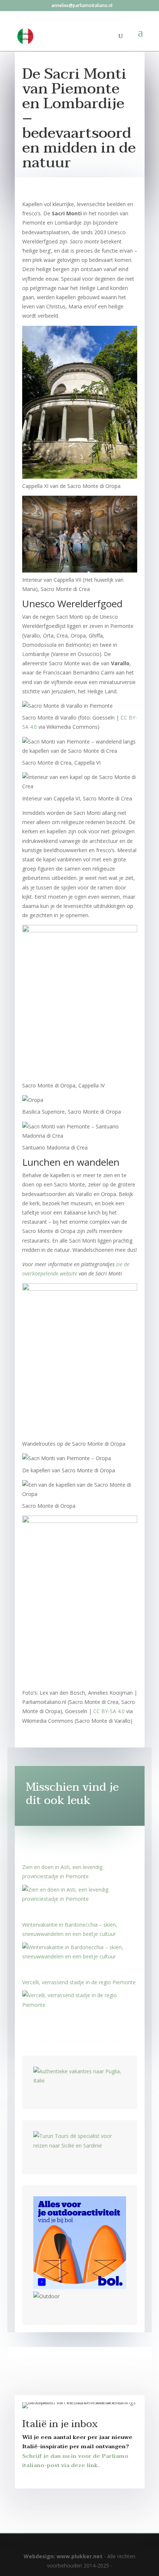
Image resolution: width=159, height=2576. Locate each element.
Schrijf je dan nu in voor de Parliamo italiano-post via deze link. (75, 2461)
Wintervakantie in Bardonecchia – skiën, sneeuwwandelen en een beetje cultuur (70, 1929)
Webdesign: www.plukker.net (63, 2556)
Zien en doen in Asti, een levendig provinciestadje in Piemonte (62, 1872)
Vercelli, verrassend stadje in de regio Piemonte (79, 1982)
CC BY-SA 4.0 (109, 1711)
